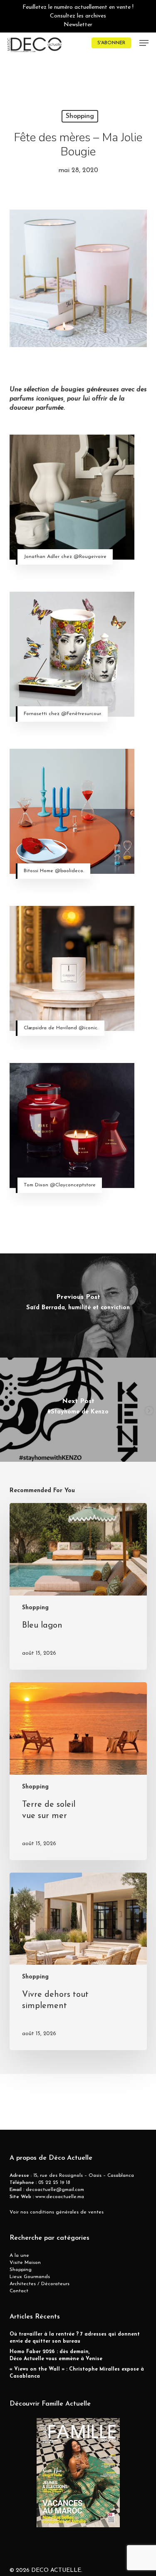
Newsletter (78, 25)
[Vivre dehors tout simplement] (78, 1962)
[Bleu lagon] (78, 1586)
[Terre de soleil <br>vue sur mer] (78, 1771)
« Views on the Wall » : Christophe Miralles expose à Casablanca (77, 2373)
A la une (19, 2256)
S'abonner (111, 43)
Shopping (80, 116)
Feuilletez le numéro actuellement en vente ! (78, 7)
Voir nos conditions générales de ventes (57, 2212)
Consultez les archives (78, 16)
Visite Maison (25, 2263)
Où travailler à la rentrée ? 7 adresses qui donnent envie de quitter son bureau (75, 2338)
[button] (144, 43)
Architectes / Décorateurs (40, 2284)
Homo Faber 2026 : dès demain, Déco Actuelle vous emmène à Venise (56, 2355)
